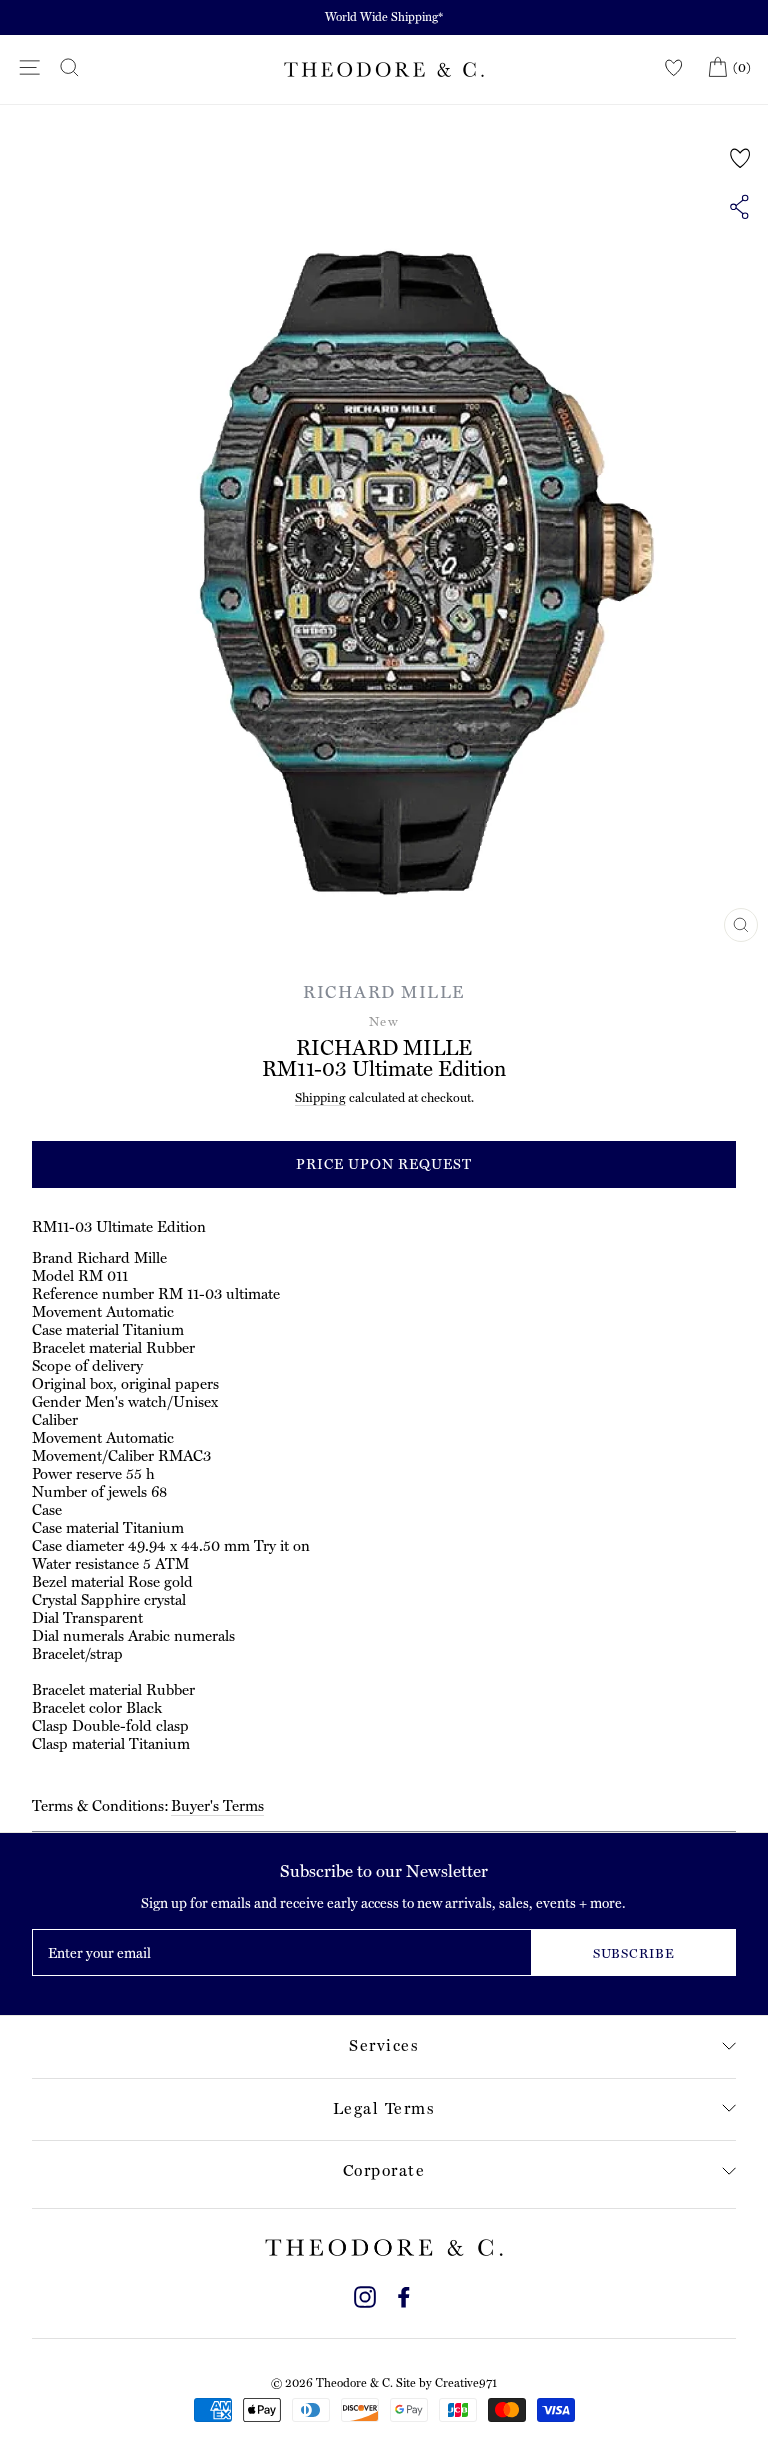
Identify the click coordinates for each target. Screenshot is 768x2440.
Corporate (384, 2170)
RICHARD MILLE (384, 992)
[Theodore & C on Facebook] (404, 2294)
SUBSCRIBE (634, 1953)
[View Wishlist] (674, 68)
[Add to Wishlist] (740, 158)
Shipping (320, 1097)
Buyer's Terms (217, 1806)
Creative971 (466, 2383)
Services (384, 2045)
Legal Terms (384, 2108)
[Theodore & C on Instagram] (365, 2294)
